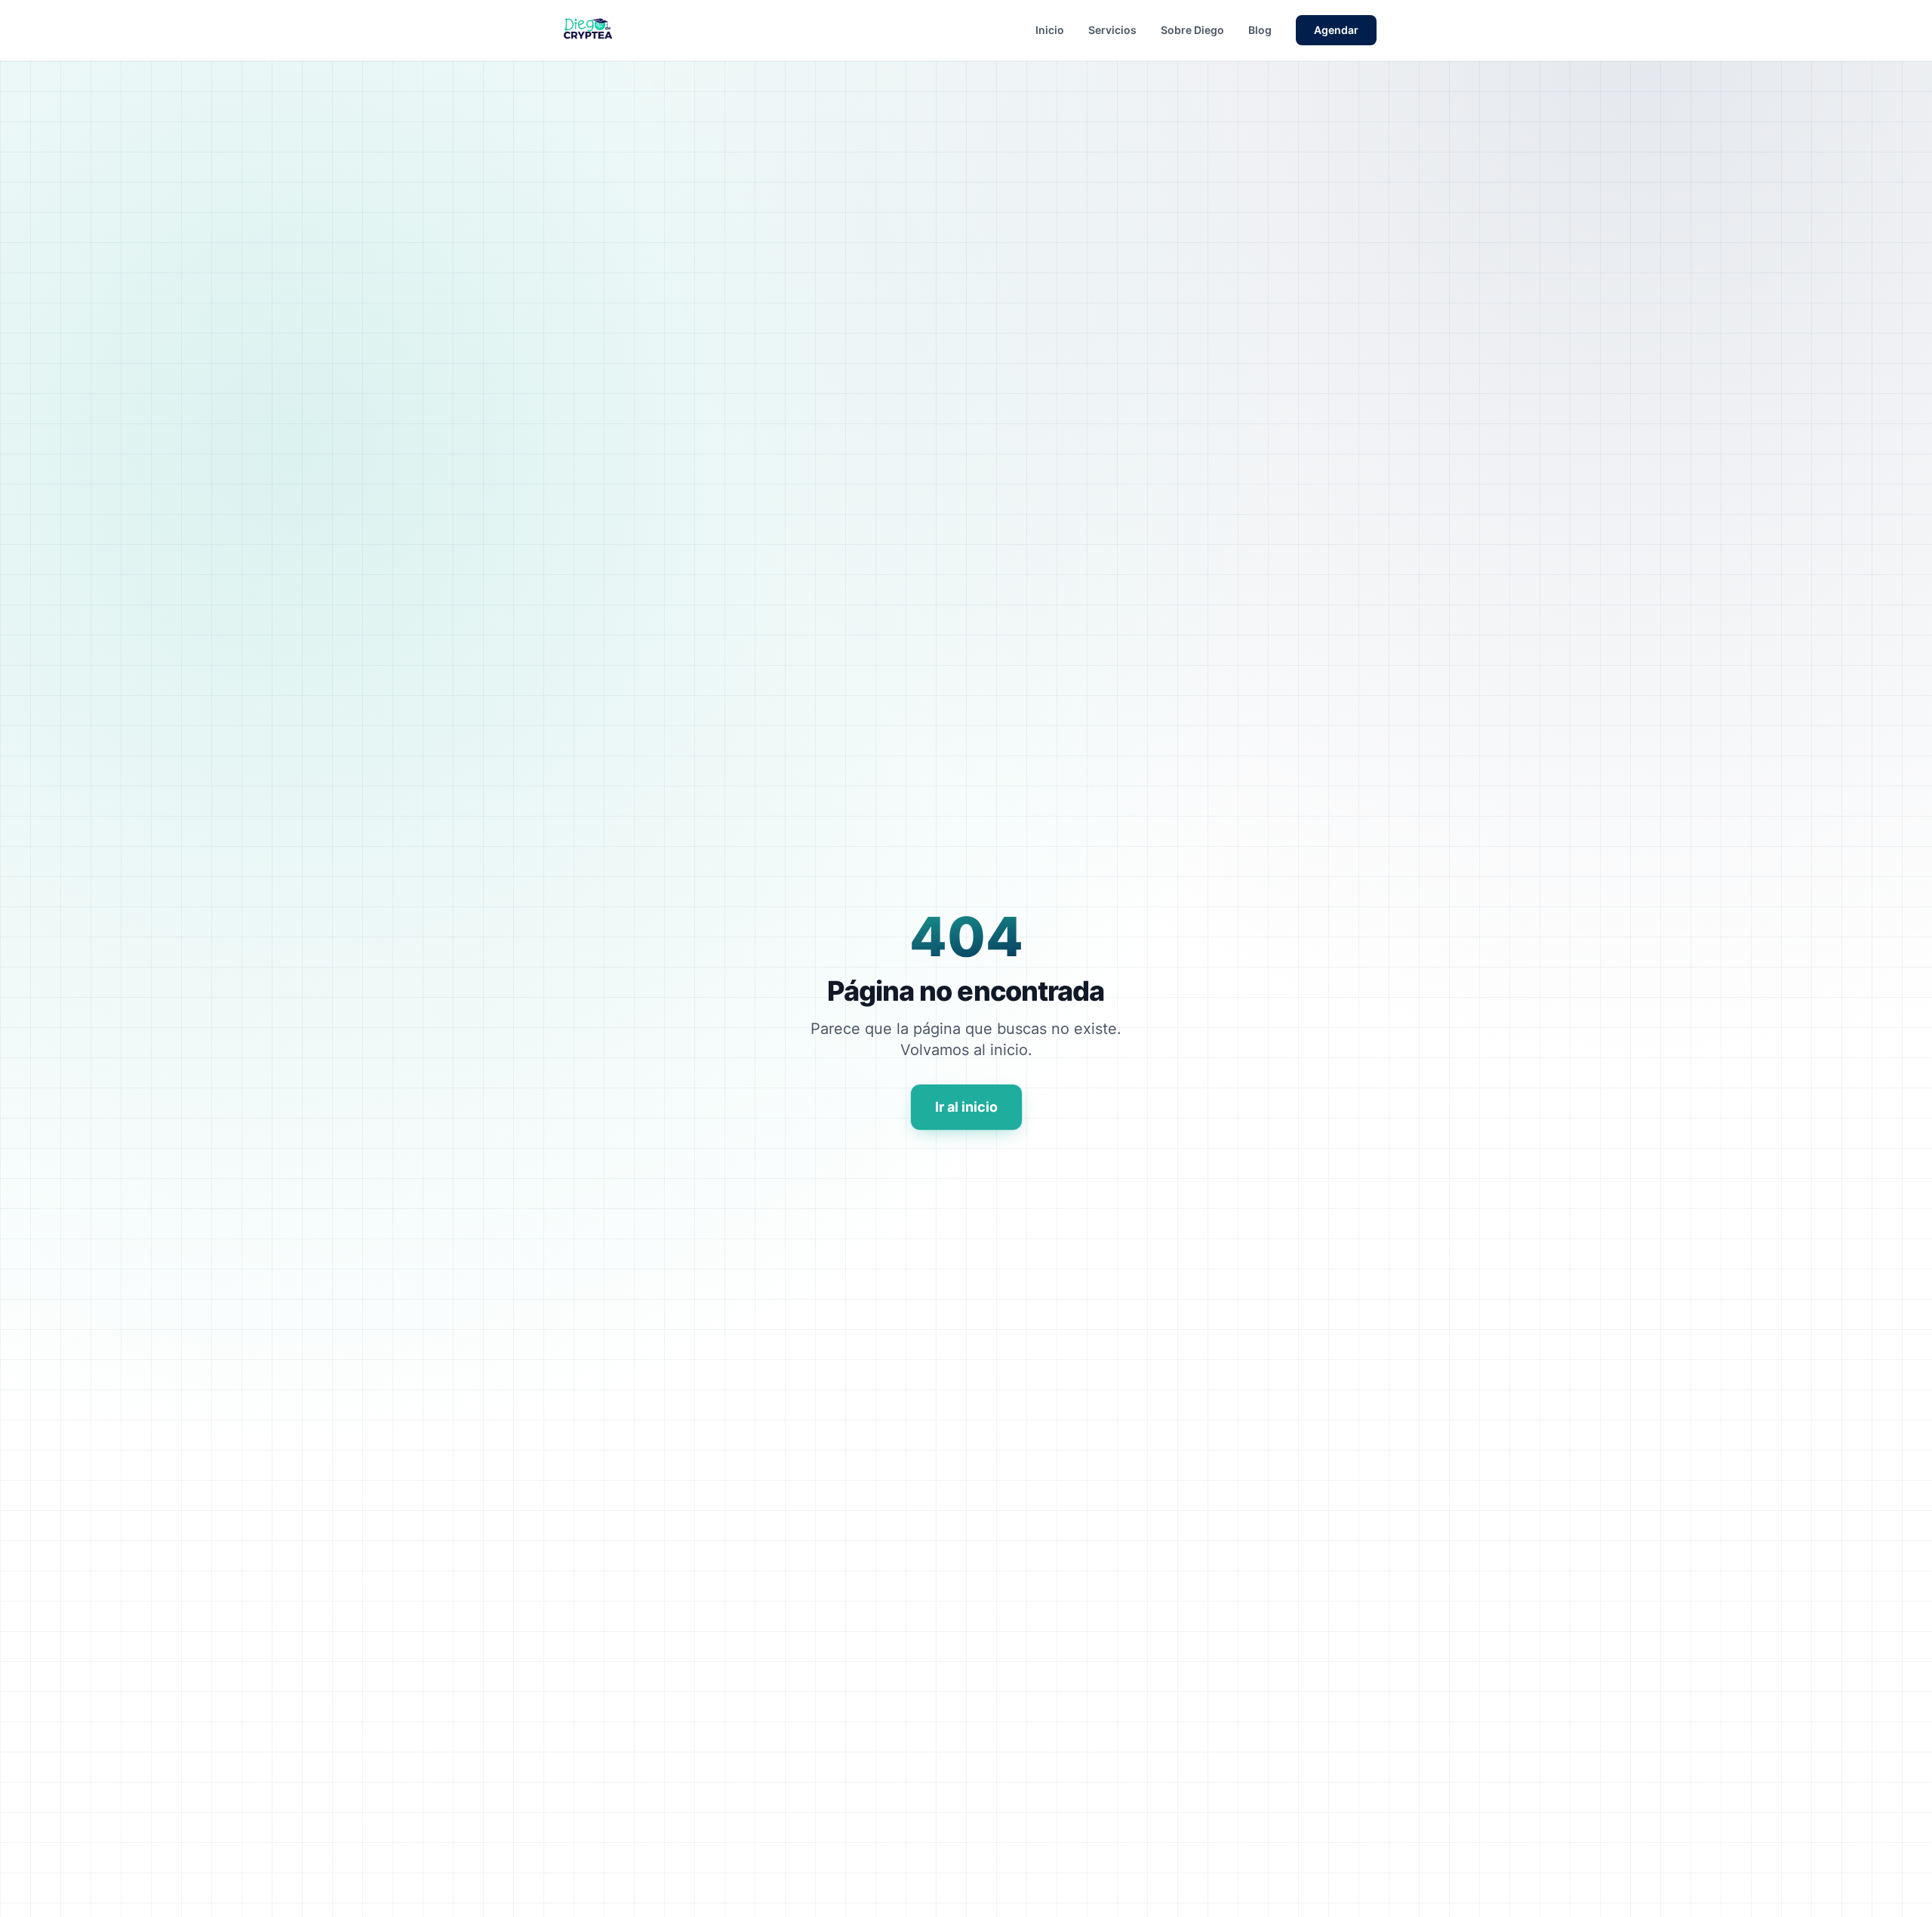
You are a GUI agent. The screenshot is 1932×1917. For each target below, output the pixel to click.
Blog (1260, 30)
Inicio (1050, 30)
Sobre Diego (1192, 30)
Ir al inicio (966, 1107)
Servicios (1112, 30)
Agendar (1336, 30)
